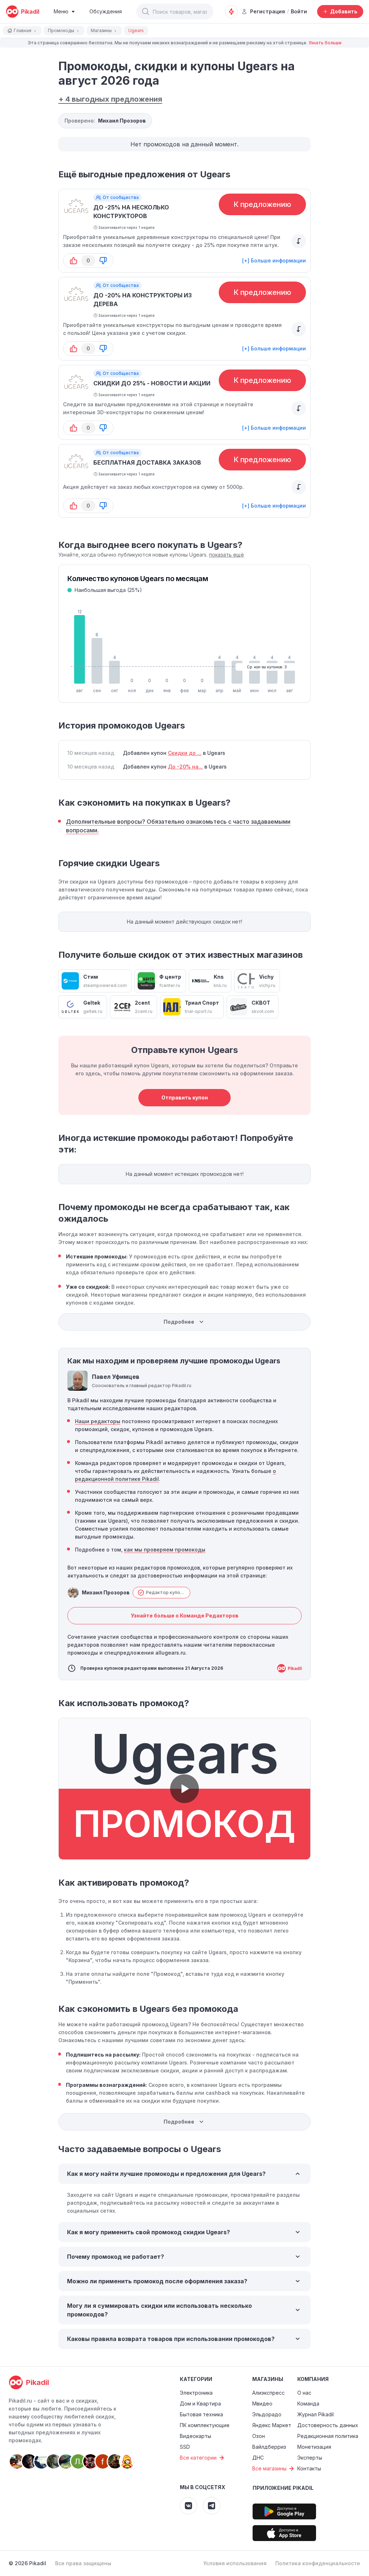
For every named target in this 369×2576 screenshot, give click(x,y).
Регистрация (268, 11)
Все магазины (269, 2468)
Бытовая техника (201, 2414)
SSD (185, 2447)
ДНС (258, 2458)
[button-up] (74, 261)
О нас (304, 2393)
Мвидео (262, 2404)
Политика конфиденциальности (318, 2563)
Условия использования (235, 2563)
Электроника (196, 2393)
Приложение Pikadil (283, 2488)
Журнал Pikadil (315, 2414)
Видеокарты (195, 2436)
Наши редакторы (98, 1421)
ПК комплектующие (205, 2425)
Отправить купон (185, 1097)
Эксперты (310, 2458)
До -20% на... (185, 767)
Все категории (198, 2458)
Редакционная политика (328, 2436)
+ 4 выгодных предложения (110, 99)
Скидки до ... (185, 753)
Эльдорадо (267, 2414)
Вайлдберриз (269, 2447)
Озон (259, 2436)
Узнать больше (325, 43)
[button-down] (103, 261)
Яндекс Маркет (272, 2425)
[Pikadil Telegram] (212, 2506)
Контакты (309, 2468)
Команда (308, 2404)
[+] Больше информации (274, 260)
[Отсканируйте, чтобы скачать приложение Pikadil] (284, 2511)
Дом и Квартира (200, 2404)
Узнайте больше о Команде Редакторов (185, 1615)
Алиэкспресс (268, 2393)
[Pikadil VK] (188, 2506)
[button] (146, 12)
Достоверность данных (328, 2425)
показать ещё (226, 555)
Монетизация (314, 2447)
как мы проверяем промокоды (165, 1550)
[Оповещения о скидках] (231, 12)
